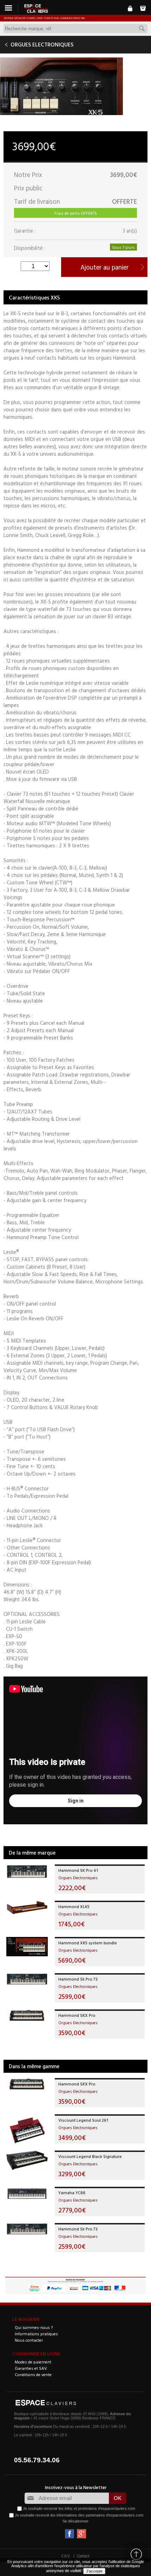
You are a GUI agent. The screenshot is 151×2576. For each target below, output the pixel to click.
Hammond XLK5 (74, 1906)
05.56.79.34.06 (37, 2460)
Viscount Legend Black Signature (90, 2156)
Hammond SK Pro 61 (78, 1870)
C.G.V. (66, 2556)
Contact (83, 2556)
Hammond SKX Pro (77, 2015)
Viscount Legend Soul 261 (83, 2120)
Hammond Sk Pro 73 (78, 1979)
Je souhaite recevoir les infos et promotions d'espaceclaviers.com (79, 2508)
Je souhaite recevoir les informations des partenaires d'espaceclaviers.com (79, 2515)
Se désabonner (75, 2521)
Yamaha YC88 (72, 2192)
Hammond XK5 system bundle (88, 1943)
